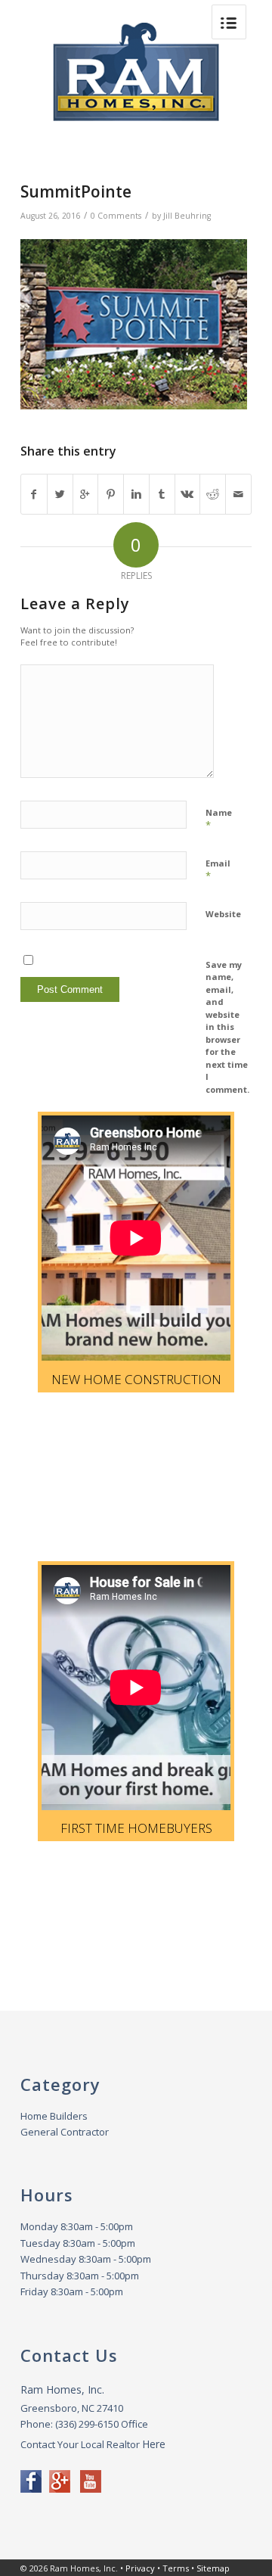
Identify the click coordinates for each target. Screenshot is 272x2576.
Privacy (140, 2568)
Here (154, 2444)
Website (223, 914)
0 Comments (116, 216)
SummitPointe (76, 191)
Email (218, 870)
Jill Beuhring (187, 216)
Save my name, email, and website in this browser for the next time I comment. (227, 1027)
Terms (176, 2568)
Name (219, 820)
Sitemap (213, 2568)
